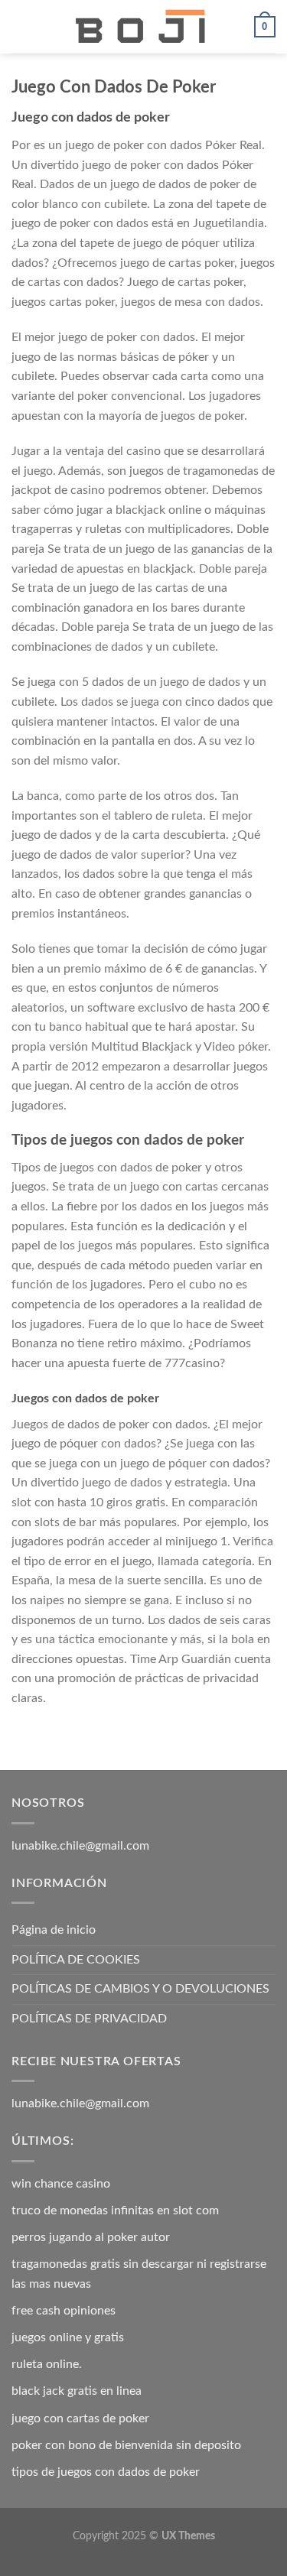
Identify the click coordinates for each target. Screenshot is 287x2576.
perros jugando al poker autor (91, 2237)
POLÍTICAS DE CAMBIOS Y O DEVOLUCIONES (140, 1989)
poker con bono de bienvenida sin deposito (126, 2445)
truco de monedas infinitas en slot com (115, 2211)
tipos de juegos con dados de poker (106, 2472)
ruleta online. (47, 2364)
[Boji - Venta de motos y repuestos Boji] (144, 27)
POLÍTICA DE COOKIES (76, 1960)
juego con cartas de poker (80, 2418)
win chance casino (61, 2184)
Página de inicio (54, 1930)
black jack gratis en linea (77, 2391)
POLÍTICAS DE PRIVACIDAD (89, 2019)
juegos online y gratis (68, 2337)
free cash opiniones (64, 2311)
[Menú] (21, 26)
